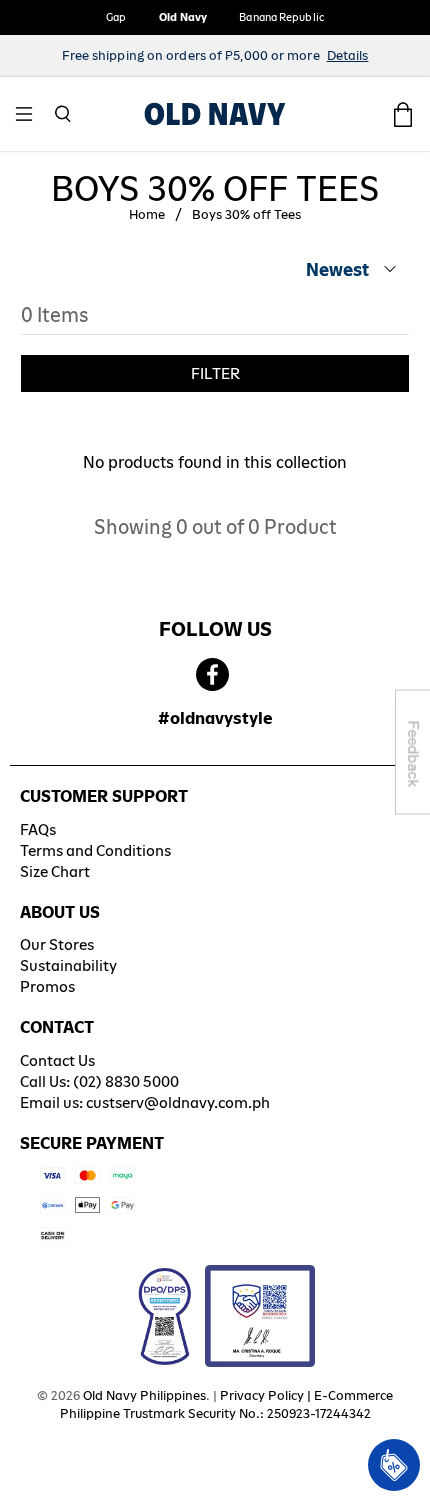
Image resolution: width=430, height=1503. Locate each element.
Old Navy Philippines (144, 1395)
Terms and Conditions (95, 850)
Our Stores (57, 944)
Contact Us (57, 1060)
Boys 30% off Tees (246, 215)
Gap (116, 17)
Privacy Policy (262, 1395)
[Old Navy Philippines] (215, 114)
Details (348, 55)
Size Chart (55, 871)
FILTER (215, 373)
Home (147, 215)
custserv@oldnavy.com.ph (178, 1102)
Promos (47, 986)
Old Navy (183, 17)
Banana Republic (281, 17)
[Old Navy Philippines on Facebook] (212, 675)
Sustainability (68, 965)
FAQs (38, 829)
